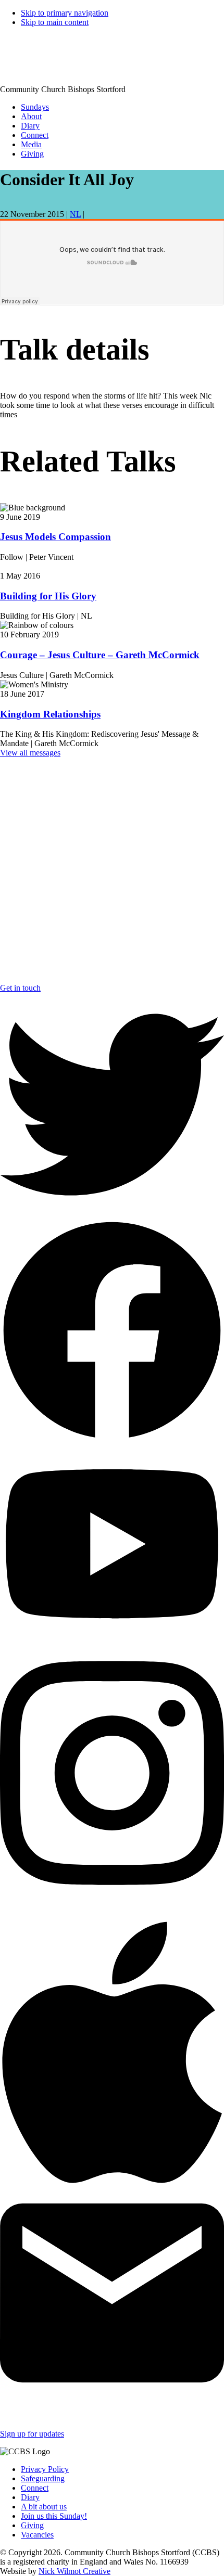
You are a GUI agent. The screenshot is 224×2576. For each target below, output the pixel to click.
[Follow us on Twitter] (112, 1214)
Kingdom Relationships (50, 714)
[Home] (19, 72)
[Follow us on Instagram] (112, 1898)
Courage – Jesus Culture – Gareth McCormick (100, 655)
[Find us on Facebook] (112, 1439)
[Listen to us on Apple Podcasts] (112, 2199)
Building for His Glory (48, 596)
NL (75, 214)
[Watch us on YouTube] (112, 1640)
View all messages (30, 753)
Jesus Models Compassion (55, 537)
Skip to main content (55, 22)
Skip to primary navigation (65, 13)
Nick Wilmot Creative (74, 2571)
